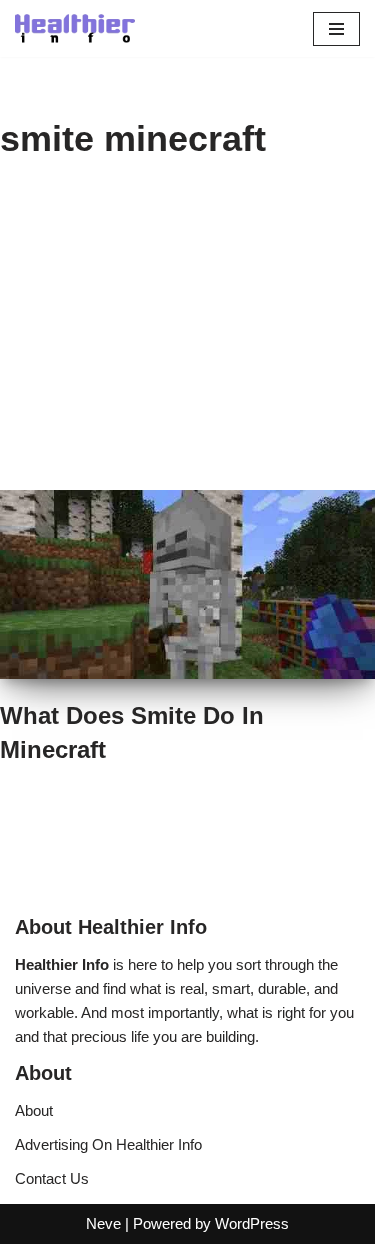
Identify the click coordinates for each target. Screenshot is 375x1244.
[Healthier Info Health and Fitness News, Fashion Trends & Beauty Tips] (75, 28)
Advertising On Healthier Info (108, 1144)
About (34, 1110)
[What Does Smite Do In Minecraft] (187, 584)
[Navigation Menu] (336, 29)
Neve (103, 1223)
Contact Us (52, 1178)
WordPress (252, 1223)
